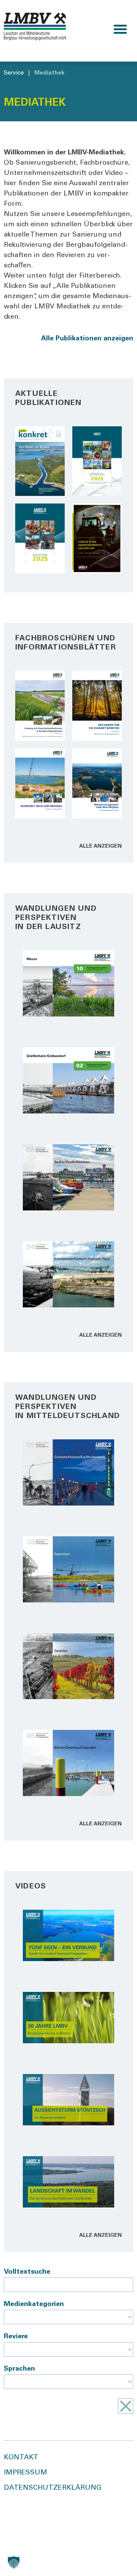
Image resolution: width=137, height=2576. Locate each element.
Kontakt (21, 2458)
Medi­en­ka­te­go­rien (34, 2304)
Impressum (25, 2473)
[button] (120, 29)
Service (14, 73)
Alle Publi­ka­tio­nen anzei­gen (87, 339)
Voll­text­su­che (27, 2272)
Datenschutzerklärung (53, 2488)
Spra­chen (19, 2369)
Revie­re (16, 2337)
